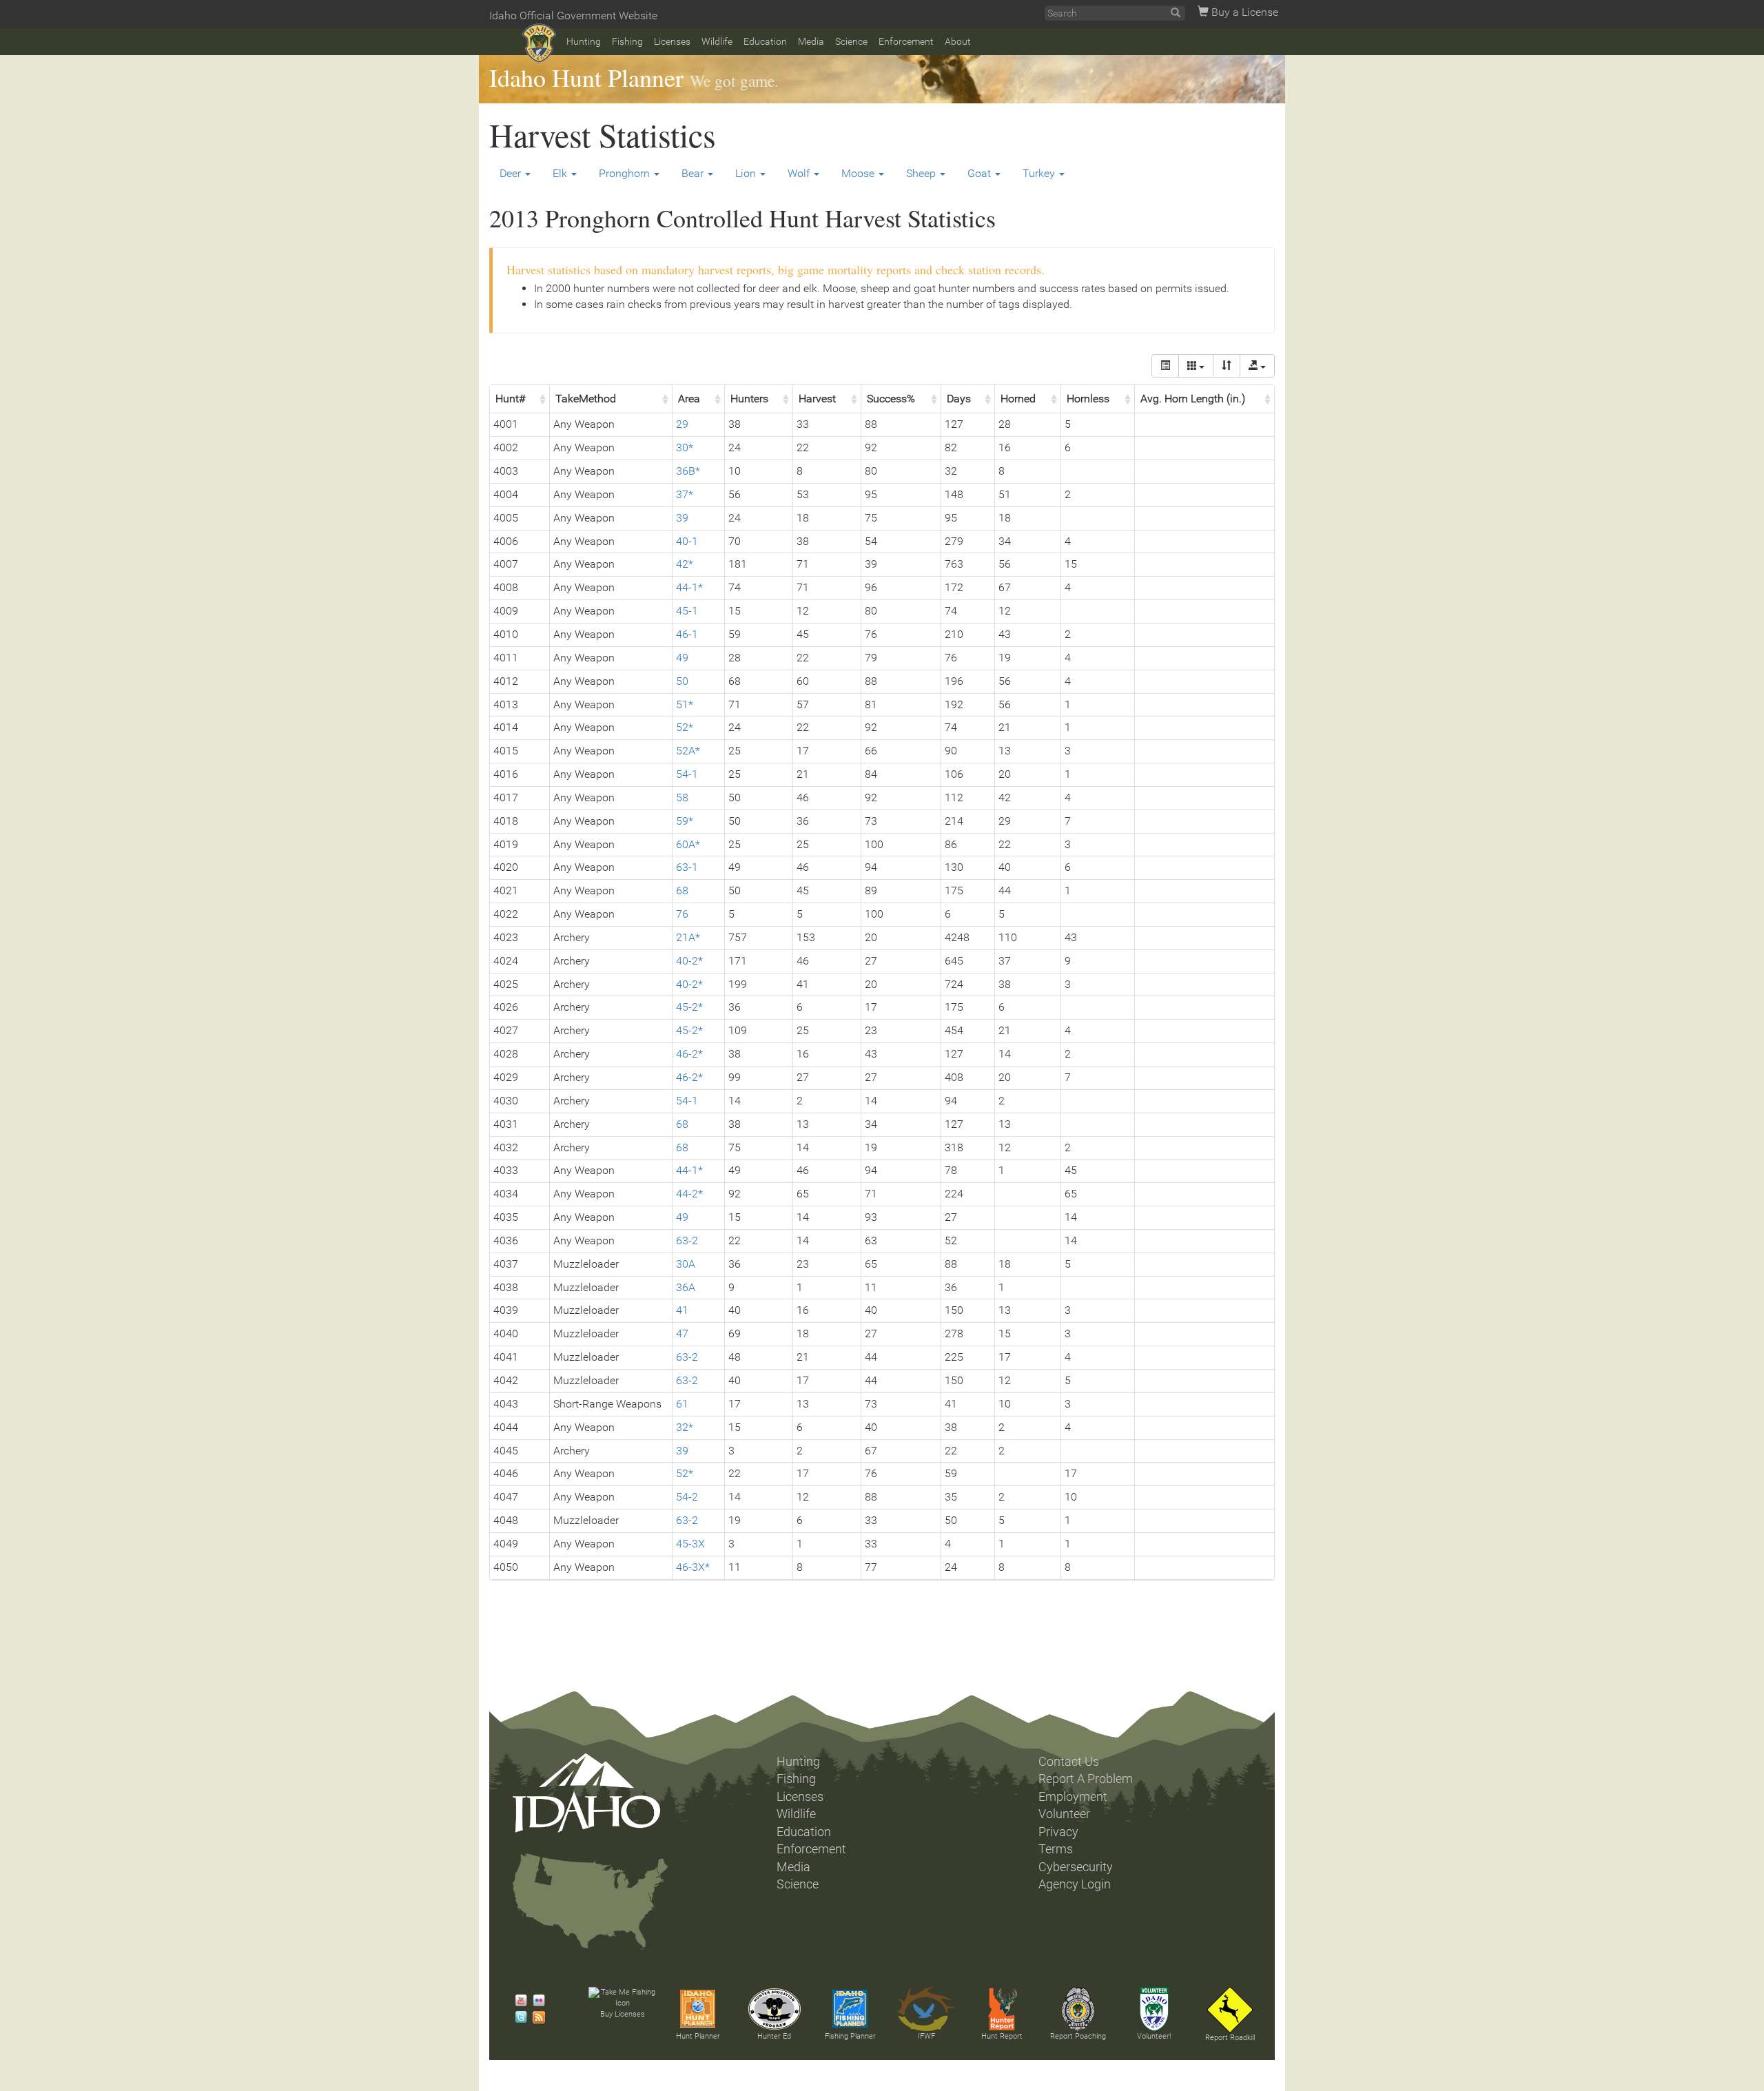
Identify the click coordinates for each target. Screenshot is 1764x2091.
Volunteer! (1154, 2036)
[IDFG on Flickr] (535, 2001)
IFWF (926, 2036)
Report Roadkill (1230, 2038)
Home (539, 43)
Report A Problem (1086, 1779)
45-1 (687, 611)
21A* (688, 937)
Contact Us (1069, 1762)
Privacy (1058, 1832)
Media (811, 41)
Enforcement (906, 41)
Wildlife (717, 41)
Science (851, 41)
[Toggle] (1165, 366)
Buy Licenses (623, 2014)
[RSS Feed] (535, 2017)
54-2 (687, 1497)
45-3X (690, 1544)
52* (685, 727)
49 (682, 658)
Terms (1056, 1849)
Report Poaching (1078, 2036)
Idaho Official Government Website (573, 16)
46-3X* (693, 1567)
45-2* (689, 1007)
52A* (688, 751)
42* (685, 564)
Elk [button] (561, 173)
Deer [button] (512, 173)
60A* (688, 844)
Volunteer (1064, 1814)
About (958, 41)
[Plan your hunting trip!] (698, 2009)
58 (682, 797)
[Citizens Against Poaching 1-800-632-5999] (1078, 2009)
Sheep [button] (922, 173)
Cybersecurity (1076, 1867)
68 (682, 890)
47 (682, 1333)
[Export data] (1257, 366)
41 (682, 1310)
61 (682, 1404)
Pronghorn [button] (626, 173)
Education (765, 41)
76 (682, 914)
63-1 (687, 867)
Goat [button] (981, 173)
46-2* (689, 1054)
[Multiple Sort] (1227, 366)
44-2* (689, 1194)
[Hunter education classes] (775, 2009)
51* (685, 704)
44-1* (689, 587)
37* (685, 494)
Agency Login (1075, 1884)
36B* (688, 471)
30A (686, 1264)
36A (686, 1287)
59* (685, 821)
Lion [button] (747, 173)
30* (685, 447)
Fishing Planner (850, 2036)
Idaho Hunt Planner (586, 77)
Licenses (672, 41)
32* (685, 1427)
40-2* (689, 961)
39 (682, 518)
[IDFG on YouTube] (517, 2001)
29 (682, 424)
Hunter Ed (774, 2036)
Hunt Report (1002, 2036)
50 (682, 681)
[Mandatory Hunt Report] (1002, 2009)
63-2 (687, 1240)
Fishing (627, 41)
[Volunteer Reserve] (1154, 2009)
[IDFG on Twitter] (517, 2017)
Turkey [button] (1040, 173)
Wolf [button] (800, 173)
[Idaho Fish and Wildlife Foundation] (926, 2009)
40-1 (687, 541)
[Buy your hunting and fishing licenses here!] (622, 1998)
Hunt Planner (698, 2036)
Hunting (584, 41)
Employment (1073, 1797)
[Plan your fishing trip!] (850, 2009)
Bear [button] (694, 173)
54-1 (687, 774)
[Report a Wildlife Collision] (1230, 2010)
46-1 (687, 634)
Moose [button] (859, 173)
